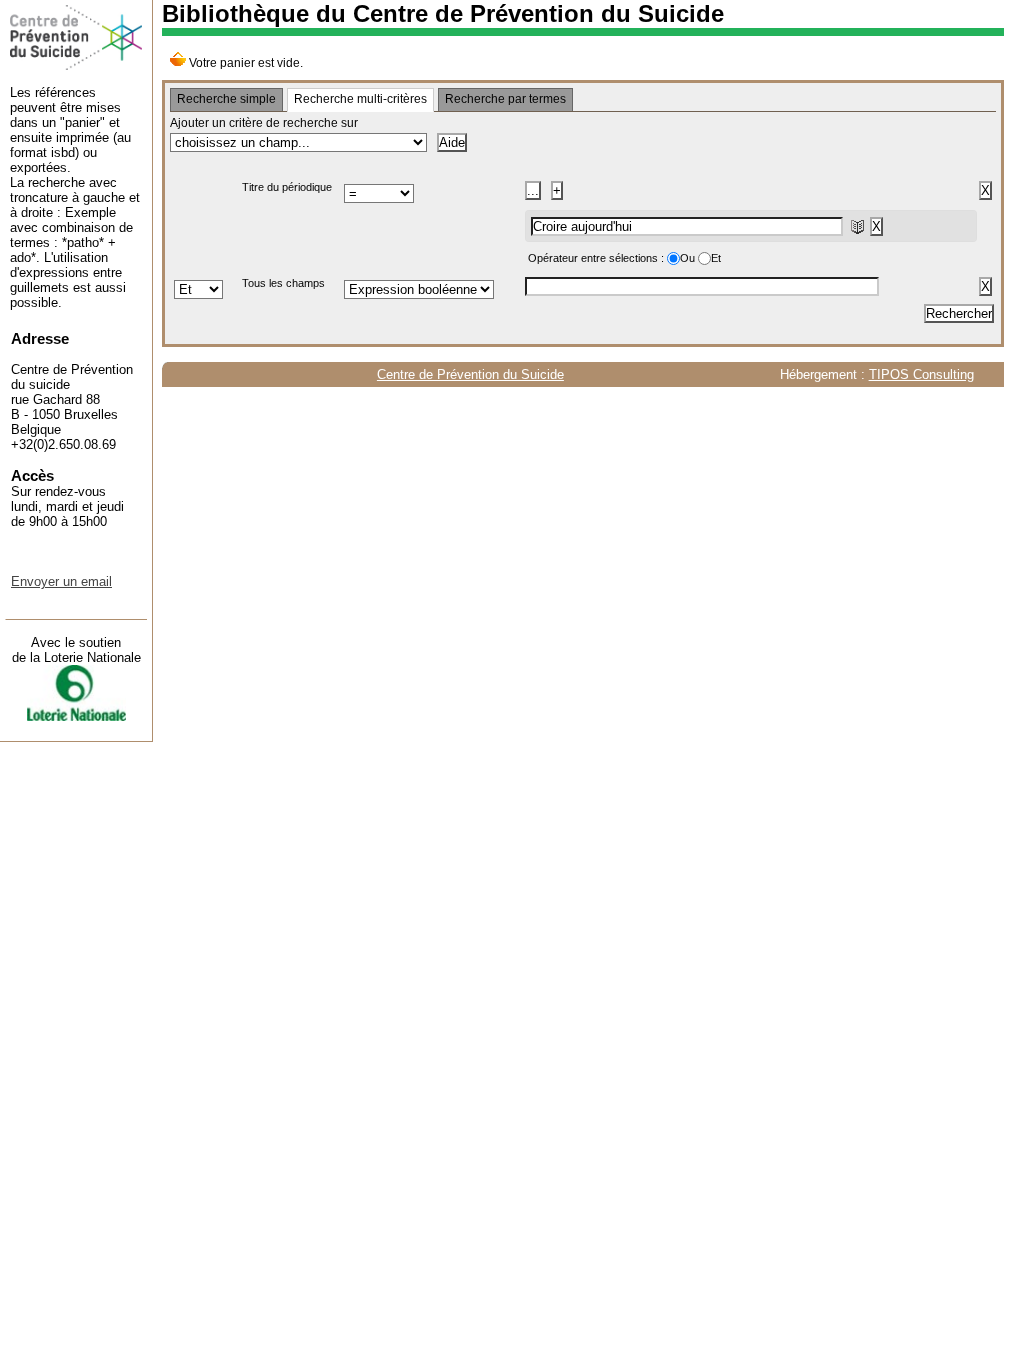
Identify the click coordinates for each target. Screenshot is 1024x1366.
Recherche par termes (505, 99)
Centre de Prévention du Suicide (470, 374)
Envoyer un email (61, 581)
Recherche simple (226, 99)
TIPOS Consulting (921, 374)
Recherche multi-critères (360, 99)
